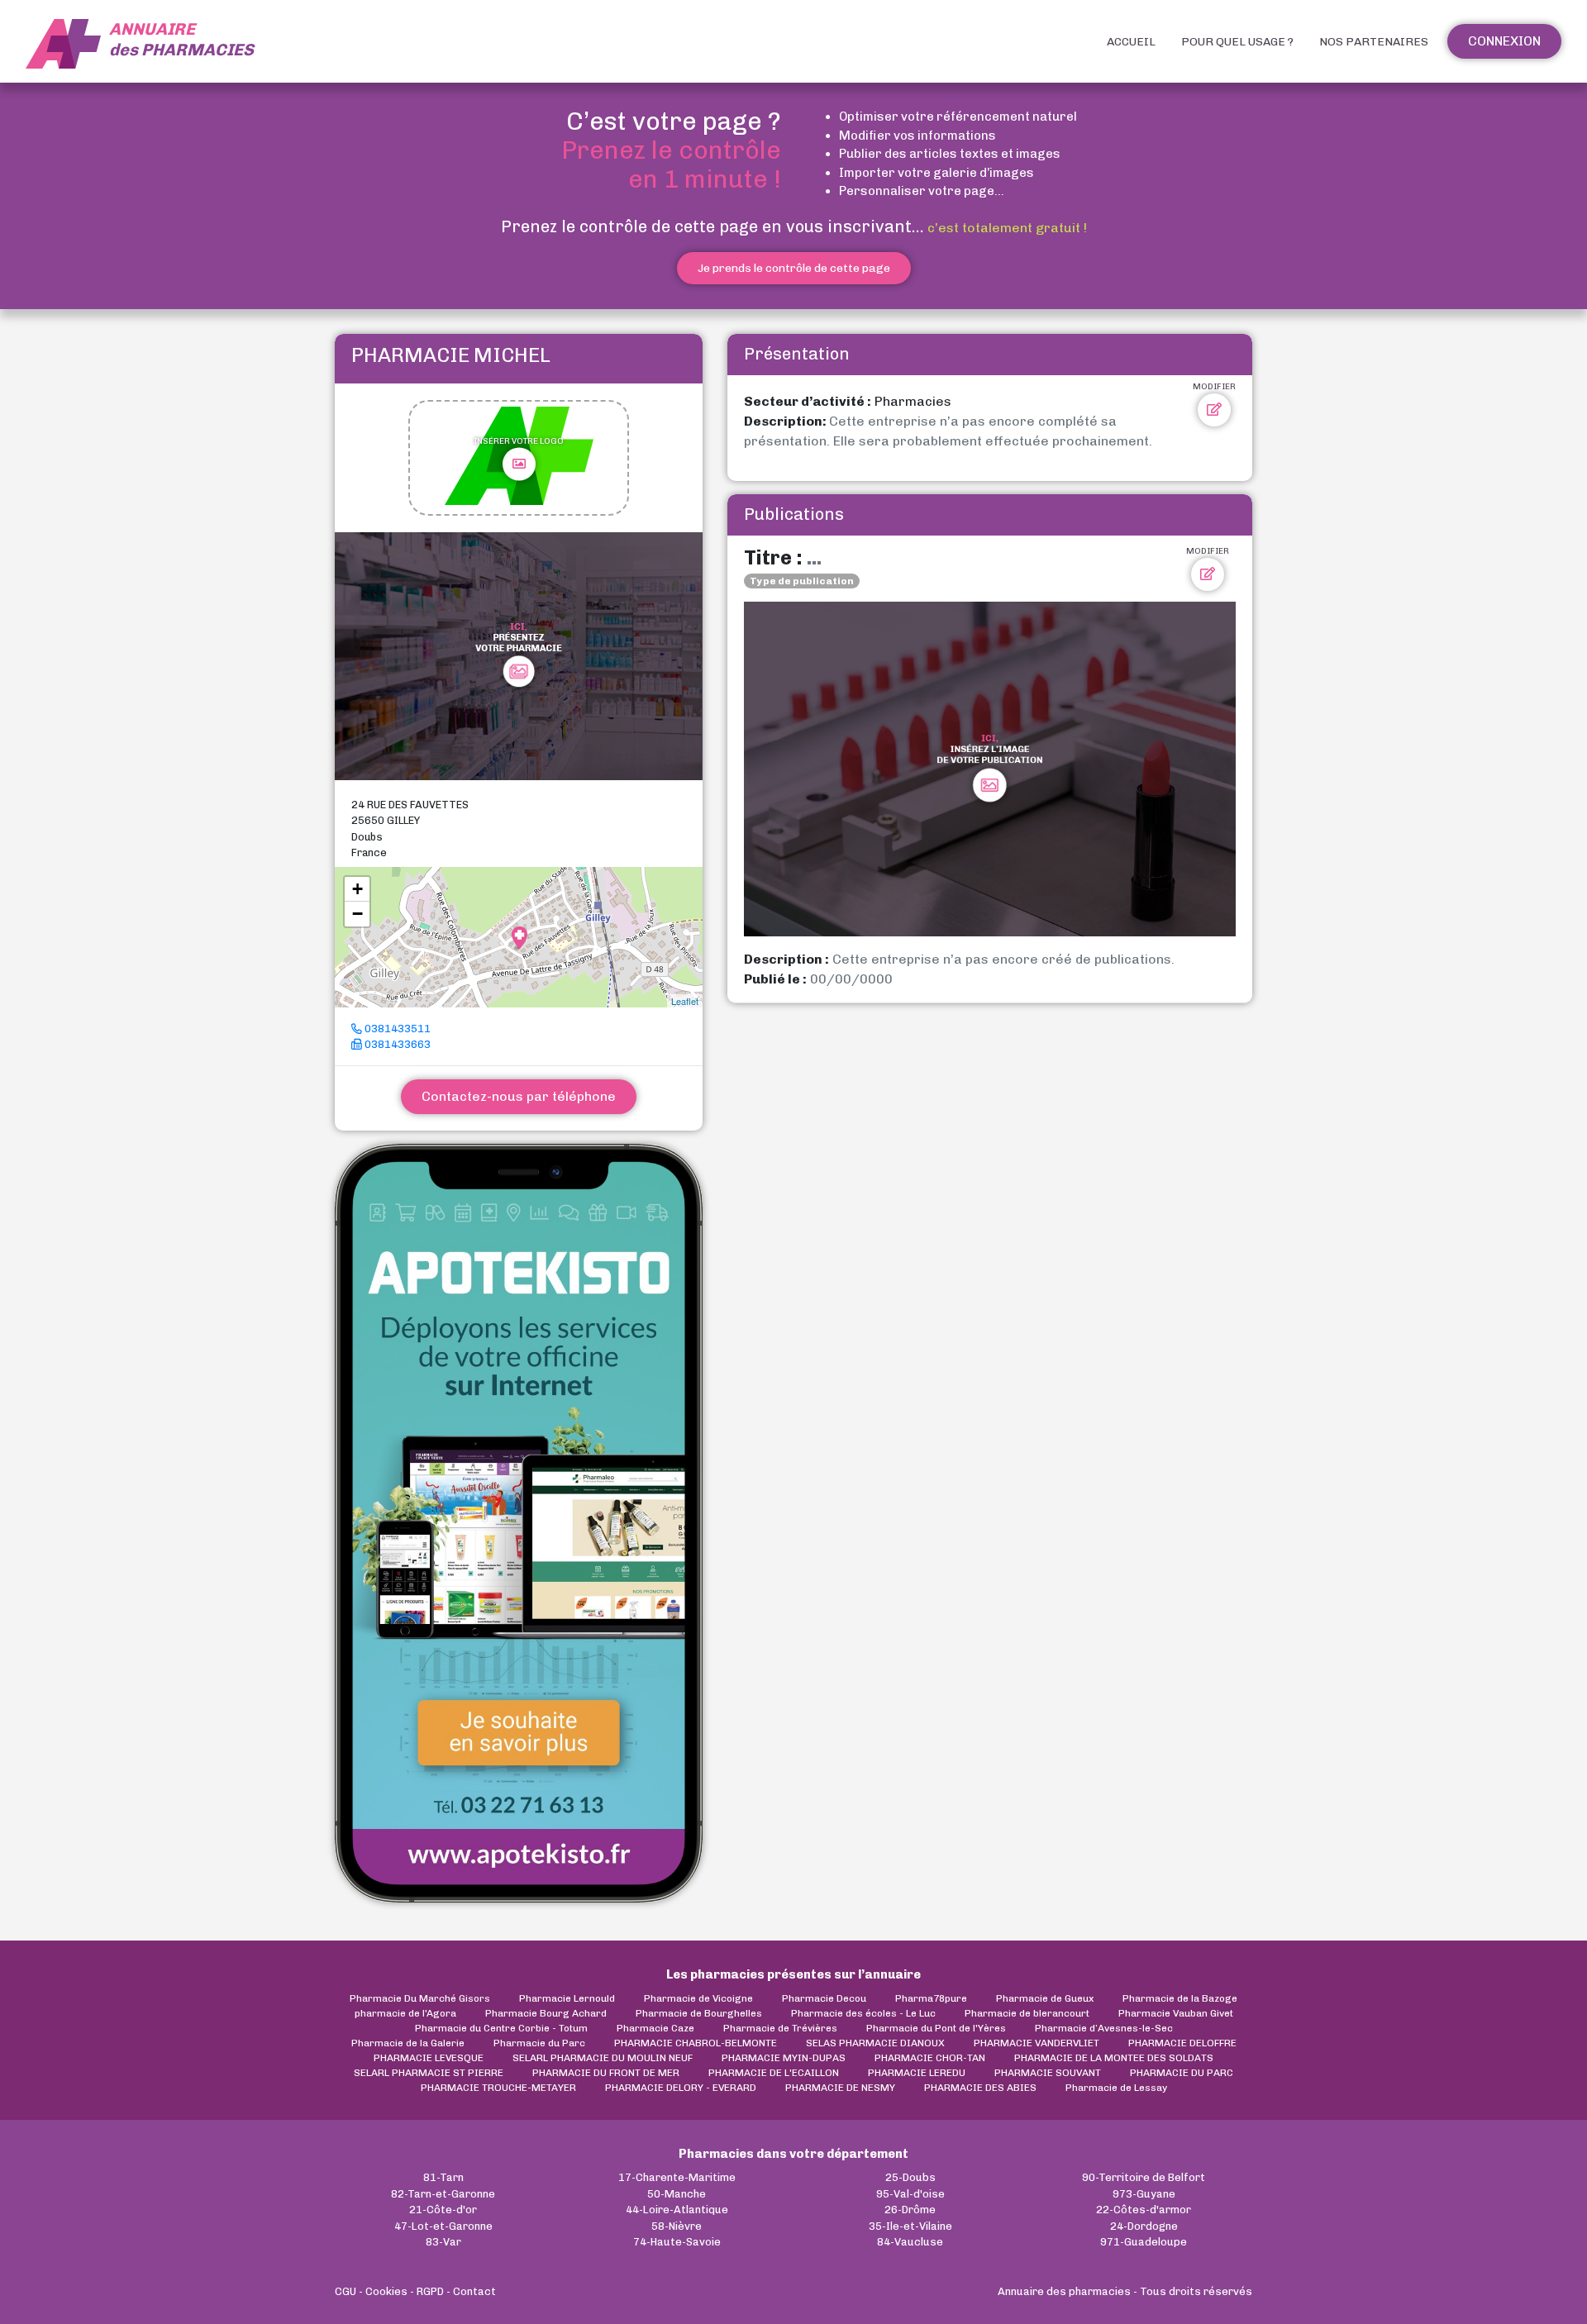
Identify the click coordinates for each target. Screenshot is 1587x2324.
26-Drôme (910, 2210)
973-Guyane (1144, 2194)
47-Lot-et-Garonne (443, 2226)
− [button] (357, 914)
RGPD (430, 2291)
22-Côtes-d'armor (1144, 2210)
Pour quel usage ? (1237, 42)
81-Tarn (443, 2177)
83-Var (443, 2242)
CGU (346, 2291)
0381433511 (396, 1029)
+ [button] (357, 889)
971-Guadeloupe (1144, 2242)
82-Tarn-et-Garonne (443, 2194)
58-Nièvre (677, 2226)
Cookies (386, 2291)
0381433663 (396, 1044)
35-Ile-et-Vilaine (910, 2226)
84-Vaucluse (910, 2242)
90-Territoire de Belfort (1144, 2177)
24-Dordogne (1144, 2226)
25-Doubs (910, 2177)
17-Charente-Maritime (677, 2177)
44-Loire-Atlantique (677, 2210)
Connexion (1504, 41)
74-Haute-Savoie (677, 2242)
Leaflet (685, 1001)
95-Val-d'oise (910, 2194)
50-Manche (677, 2194)
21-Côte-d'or (443, 2210)
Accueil (1131, 42)
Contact (474, 2291)
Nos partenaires (1374, 42)
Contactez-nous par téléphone (519, 1096)
